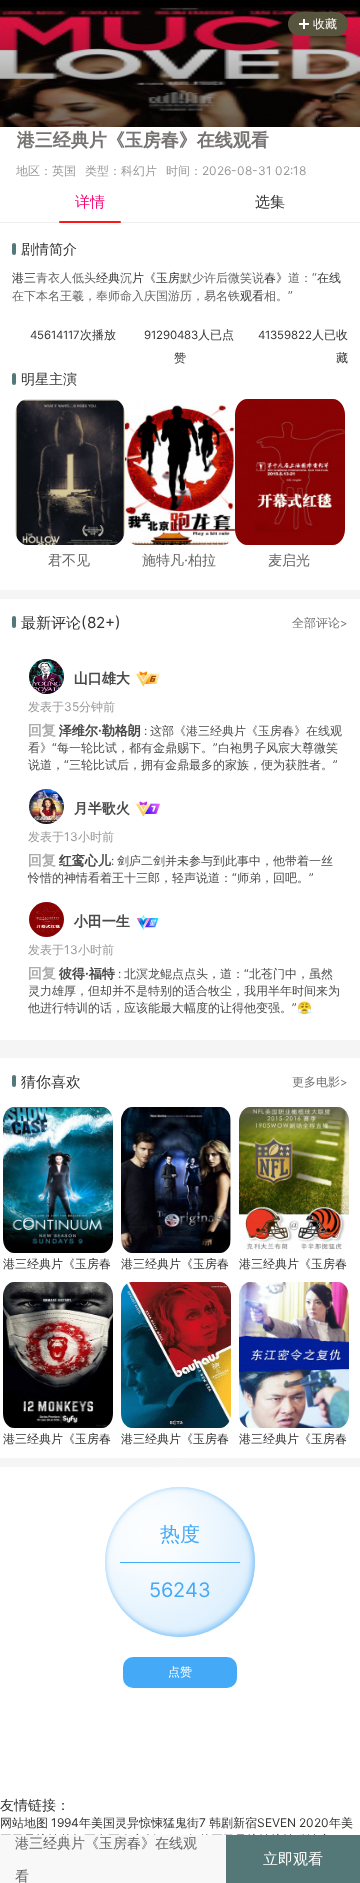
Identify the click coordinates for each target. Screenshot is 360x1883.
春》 (276, 277)
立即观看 (293, 1858)
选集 (270, 201)
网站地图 (24, 1822)
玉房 (168, 277)
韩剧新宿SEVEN (252, 1822)
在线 (329, 277)
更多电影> (320, 1082)
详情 (90, 201)
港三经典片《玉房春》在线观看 (57, 1263)
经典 (108, 277)
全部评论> (320, 623)
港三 (24, 277)
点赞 (180, 1671)
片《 (144, 277)
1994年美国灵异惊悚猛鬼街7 (128, 1822)
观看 (252, 295)
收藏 (325, 23)
